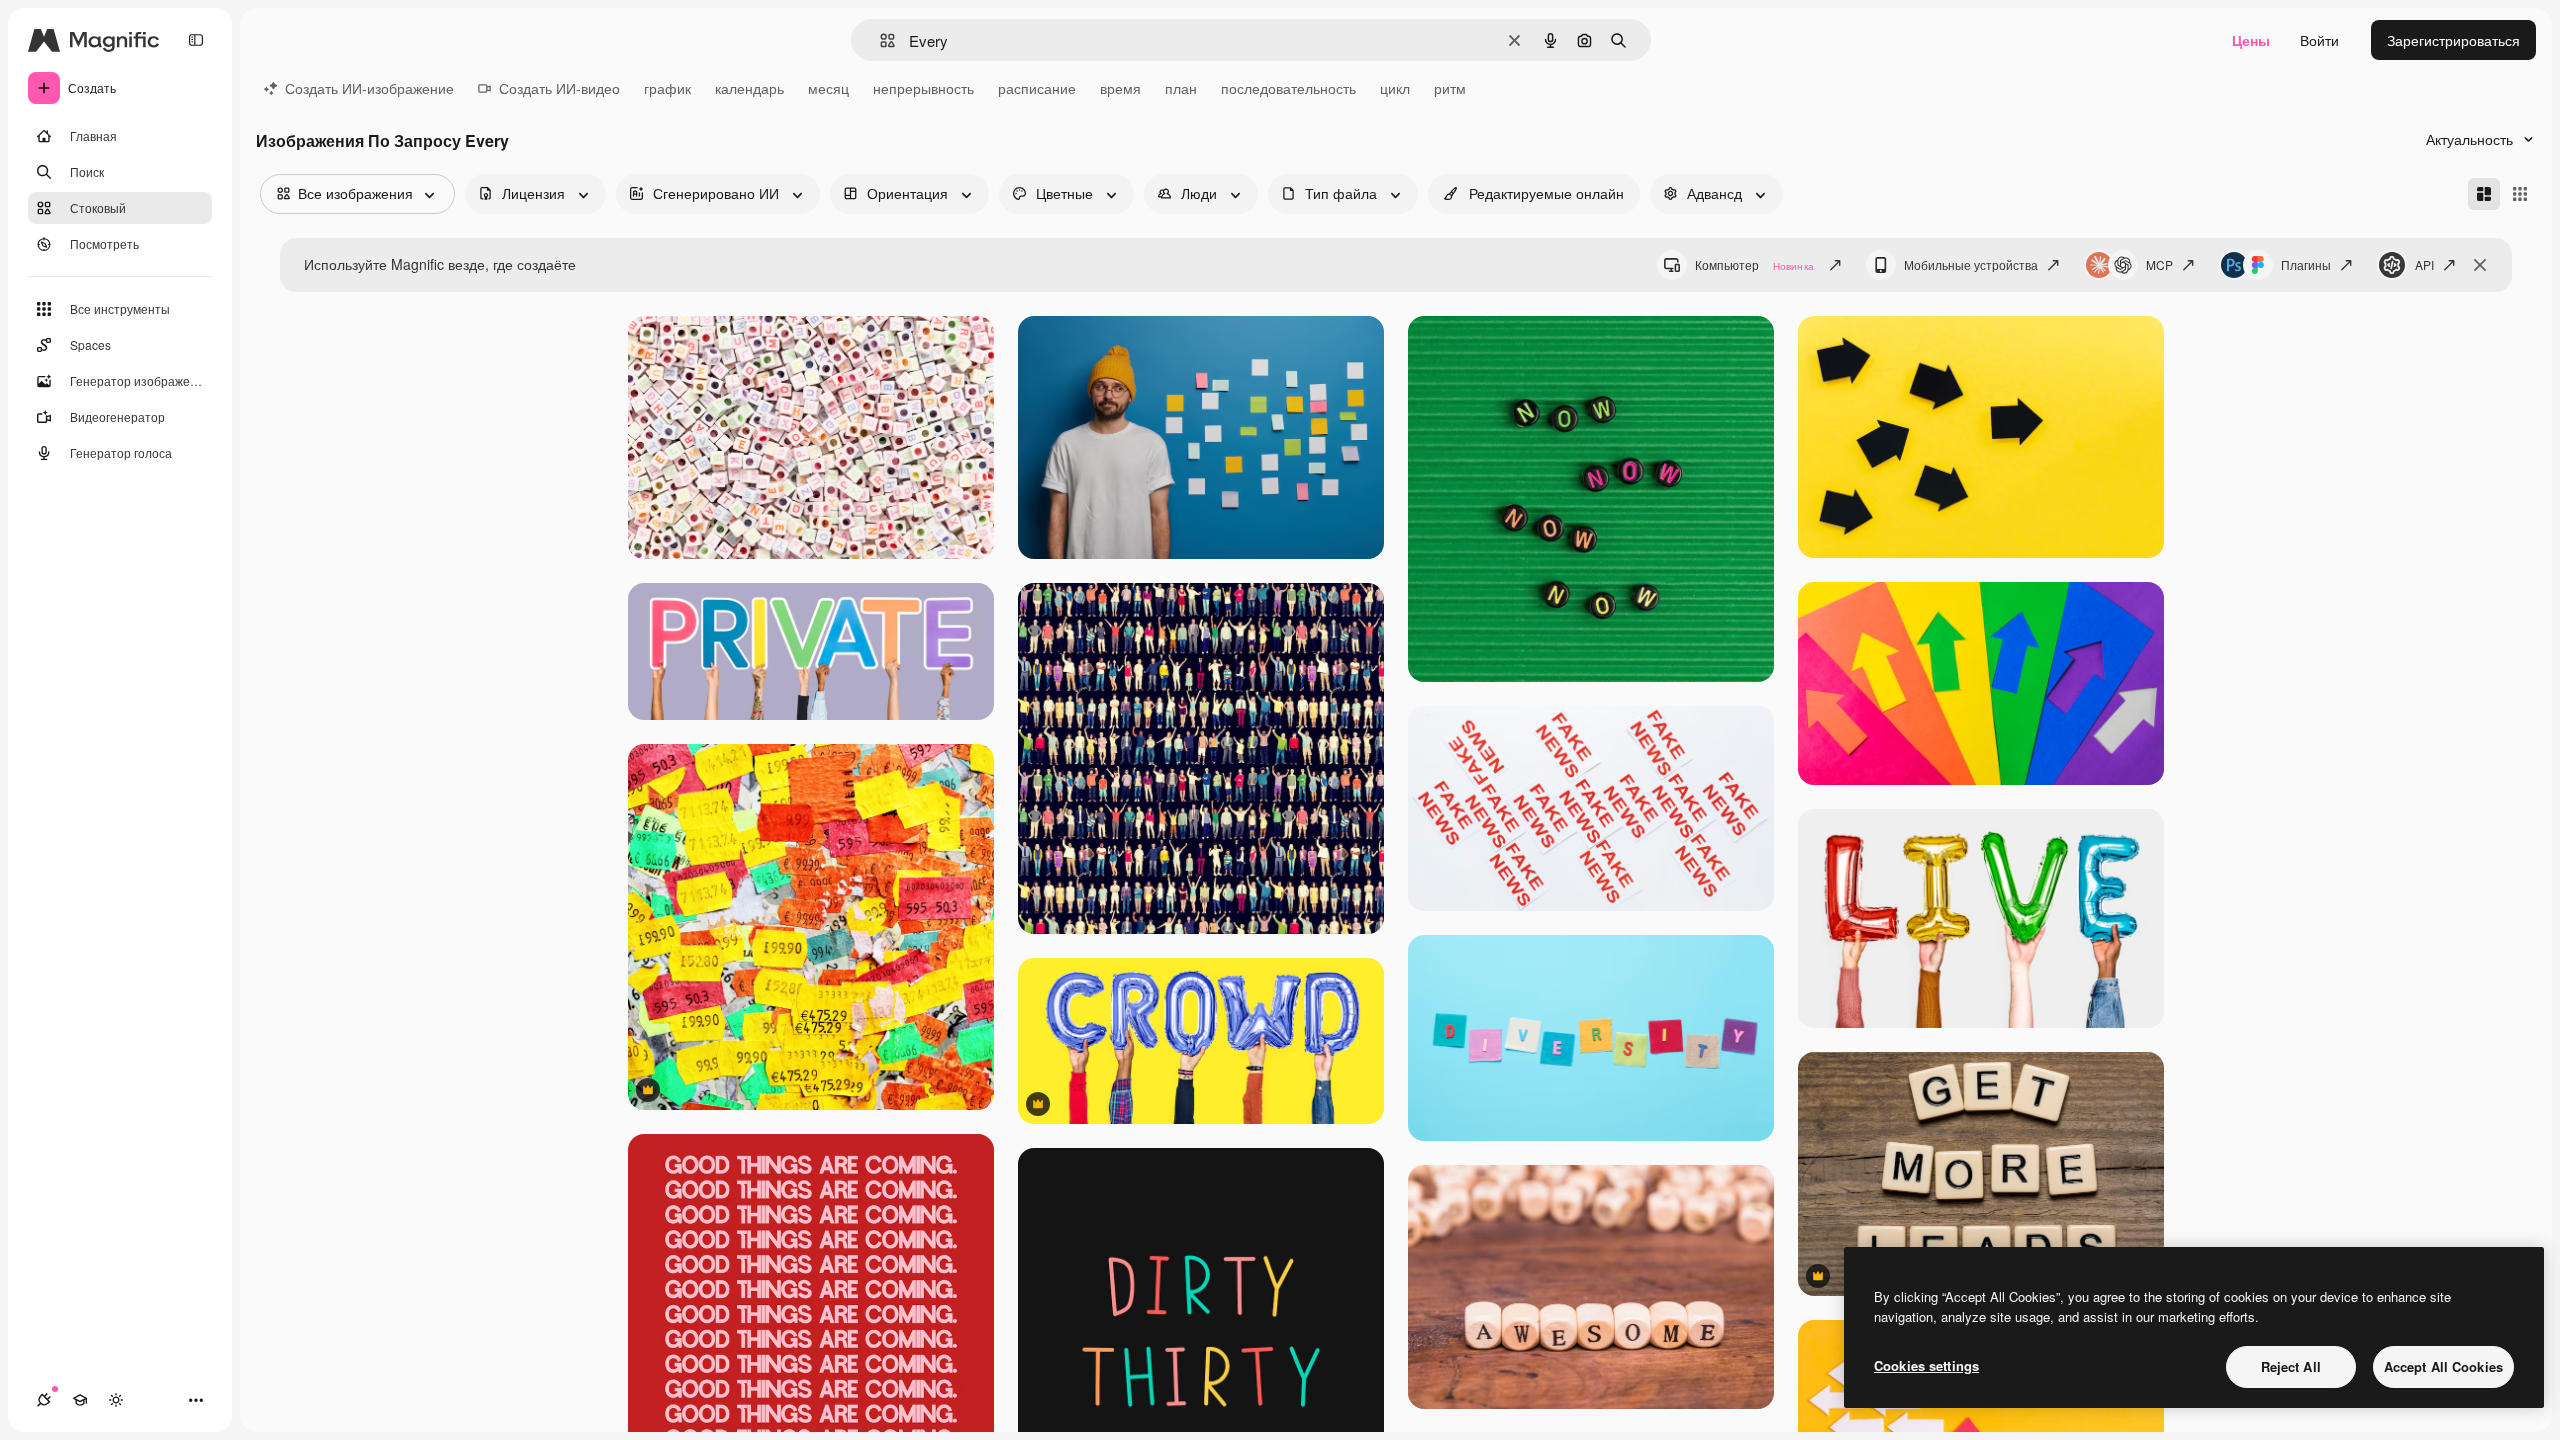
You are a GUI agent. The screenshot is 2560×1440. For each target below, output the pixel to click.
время (1120, 88)
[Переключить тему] (116, 1400)
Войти (2319, 40)
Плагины (2306, 264)
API (2424, 264)
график (667, 88)
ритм (1450, 88)
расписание (1037, 88)
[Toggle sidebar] (196, 40)
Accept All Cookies (2443, 1366)
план (1181, 88)
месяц (828, 88)
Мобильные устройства (1971, 264)
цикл (1395, 88)
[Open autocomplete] (879, 40)
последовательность (1288, 88)
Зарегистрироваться (2453, 40)
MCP (2159, 264)
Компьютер (1754, 264)
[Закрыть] (2480, 265)
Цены (2251, 40)
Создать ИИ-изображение (369, 88)
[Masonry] (2484, 194)
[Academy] (80, 1400)
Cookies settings (1926, 1365)
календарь (749, 88)
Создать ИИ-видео (559, 88)
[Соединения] (44, 1400)
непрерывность (923, 88)
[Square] (2520, 194)
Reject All (2291, 1366)
